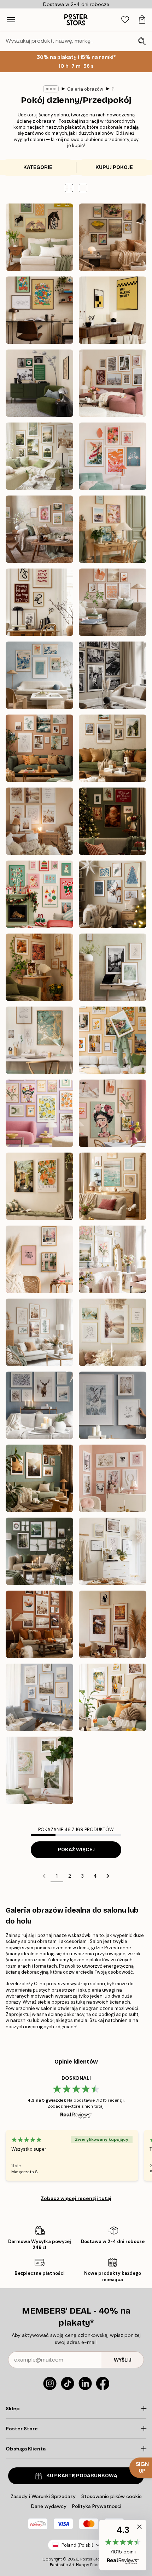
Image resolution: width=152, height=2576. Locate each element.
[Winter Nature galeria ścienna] (113, 1405)
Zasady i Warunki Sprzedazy (43, 2496)
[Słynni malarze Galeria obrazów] (113, 237)
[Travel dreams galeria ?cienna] (113, 1040)
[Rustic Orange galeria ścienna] (39, 1624)
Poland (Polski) (77, 2545)
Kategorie (38, 167)
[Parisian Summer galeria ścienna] (113, 383)
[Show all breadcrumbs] (51, 89)
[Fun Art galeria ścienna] (39, 1113)
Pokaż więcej (76, 1850)
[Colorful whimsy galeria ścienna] (113, 1113)
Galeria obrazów (85, 89)
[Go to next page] (108, 1876)
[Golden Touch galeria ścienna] (113, 1332)
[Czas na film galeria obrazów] (113, 310)
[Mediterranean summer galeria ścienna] (113, 1697)
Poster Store (92, 2559)
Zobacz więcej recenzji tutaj (76, 2198)
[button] (83, 188)
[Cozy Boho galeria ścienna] (39, 821)
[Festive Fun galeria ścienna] (39, 894)
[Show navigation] (11, 20)
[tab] (125, 20)
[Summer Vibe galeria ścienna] (113, 1186)
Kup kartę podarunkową (82, 2476)
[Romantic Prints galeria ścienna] (113, 1478)
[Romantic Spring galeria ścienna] (113, 1259)
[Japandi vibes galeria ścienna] (113, 456)
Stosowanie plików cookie (112, 2496)
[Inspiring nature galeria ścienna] (39, 1478)
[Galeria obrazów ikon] (113, 675)
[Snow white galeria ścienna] (39, 1405)
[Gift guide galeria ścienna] (39, 1551)
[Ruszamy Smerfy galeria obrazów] (39, 310)
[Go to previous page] (44, 1876)
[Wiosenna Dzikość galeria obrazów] (39, 1770)
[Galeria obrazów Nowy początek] (113, 529)
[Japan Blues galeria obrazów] (39, 675)
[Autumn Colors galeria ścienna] (39, 967)
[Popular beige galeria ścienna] (113, 1551)
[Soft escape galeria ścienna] (39, 1186)
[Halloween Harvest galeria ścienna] (113, 1624)
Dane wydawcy (49, 2506)
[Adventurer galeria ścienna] (113, 748)
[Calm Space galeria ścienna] (113, 967)
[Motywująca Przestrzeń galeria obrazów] (39, 602)
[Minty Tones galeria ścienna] (39, 1332)
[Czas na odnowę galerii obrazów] (39, 529)
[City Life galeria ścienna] (39, 1259)
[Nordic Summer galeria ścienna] (39, 456)
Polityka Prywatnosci (97, 2506)
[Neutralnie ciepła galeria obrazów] (113, 602)
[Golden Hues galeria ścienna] (39, 1040)
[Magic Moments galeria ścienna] (113, 821)
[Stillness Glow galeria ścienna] (113, 894)
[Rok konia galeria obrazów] (39, 237)
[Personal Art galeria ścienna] (39, 748)
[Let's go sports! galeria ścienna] (39, 383)
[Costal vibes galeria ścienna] (39, 1697)
